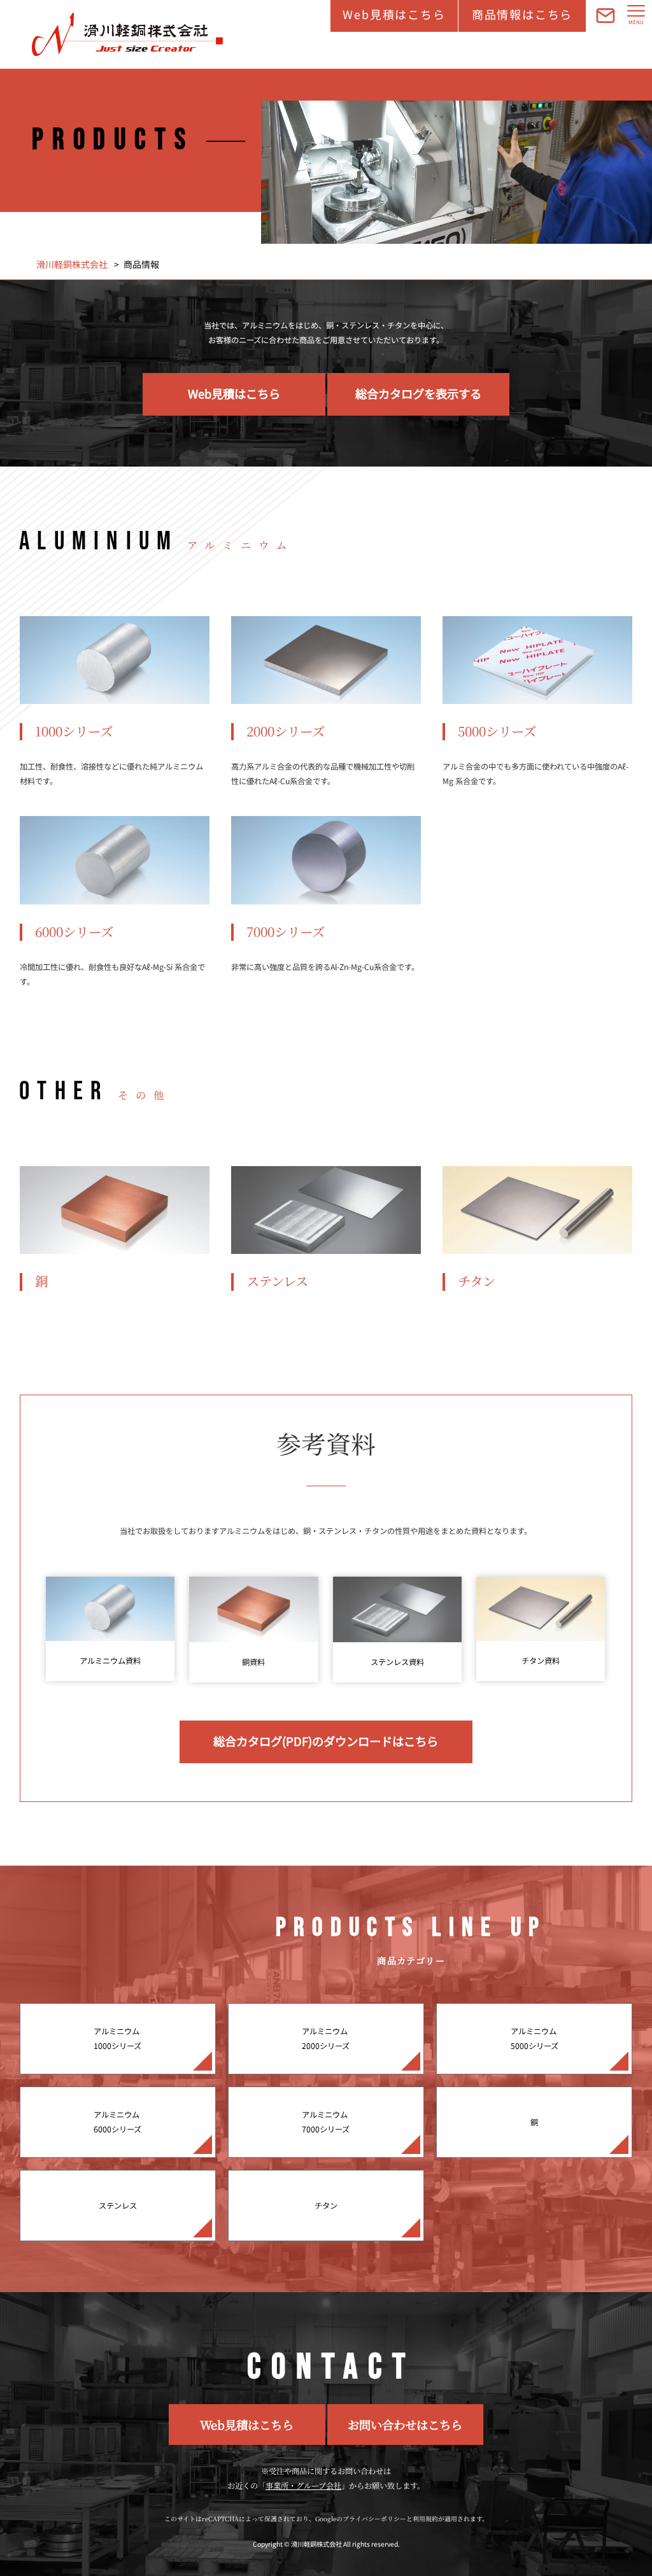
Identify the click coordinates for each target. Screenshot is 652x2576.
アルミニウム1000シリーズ (117, 2038)
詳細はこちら (115, 706)
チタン (326, 2206)
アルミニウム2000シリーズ (326, 2038)
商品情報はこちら (522, 14)
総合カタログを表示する (418, 393)
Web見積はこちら (394, 14)
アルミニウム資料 (110, 1661)
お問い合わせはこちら (405, 2425)
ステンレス (118, 2206)
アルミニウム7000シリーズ (326, 2122)
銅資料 (253, 1662)
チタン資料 (541, 1661)
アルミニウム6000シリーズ (117, 2122)
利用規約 (425, 2519)
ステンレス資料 (397, 1662)
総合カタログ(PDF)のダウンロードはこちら (326, 1741)
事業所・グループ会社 (303, 2486)
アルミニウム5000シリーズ (535, 2038)
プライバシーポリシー (374, 2519)
